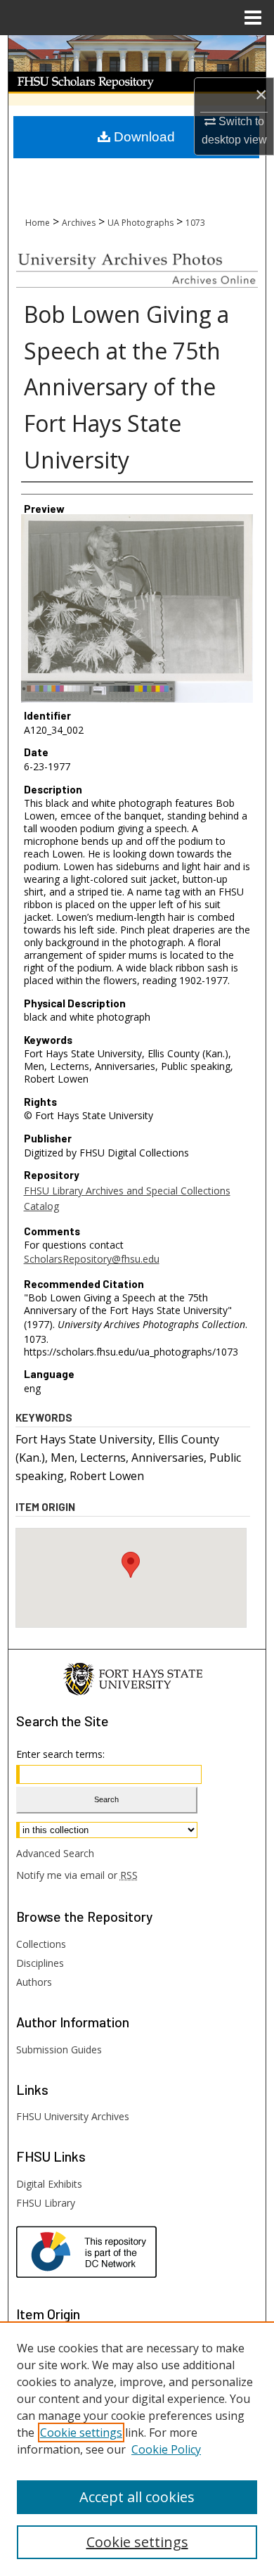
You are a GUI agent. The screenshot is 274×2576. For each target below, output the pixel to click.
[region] (137, 2449)
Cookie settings (81, 2432)
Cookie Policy (166, 2449)
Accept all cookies (137, 2497)
